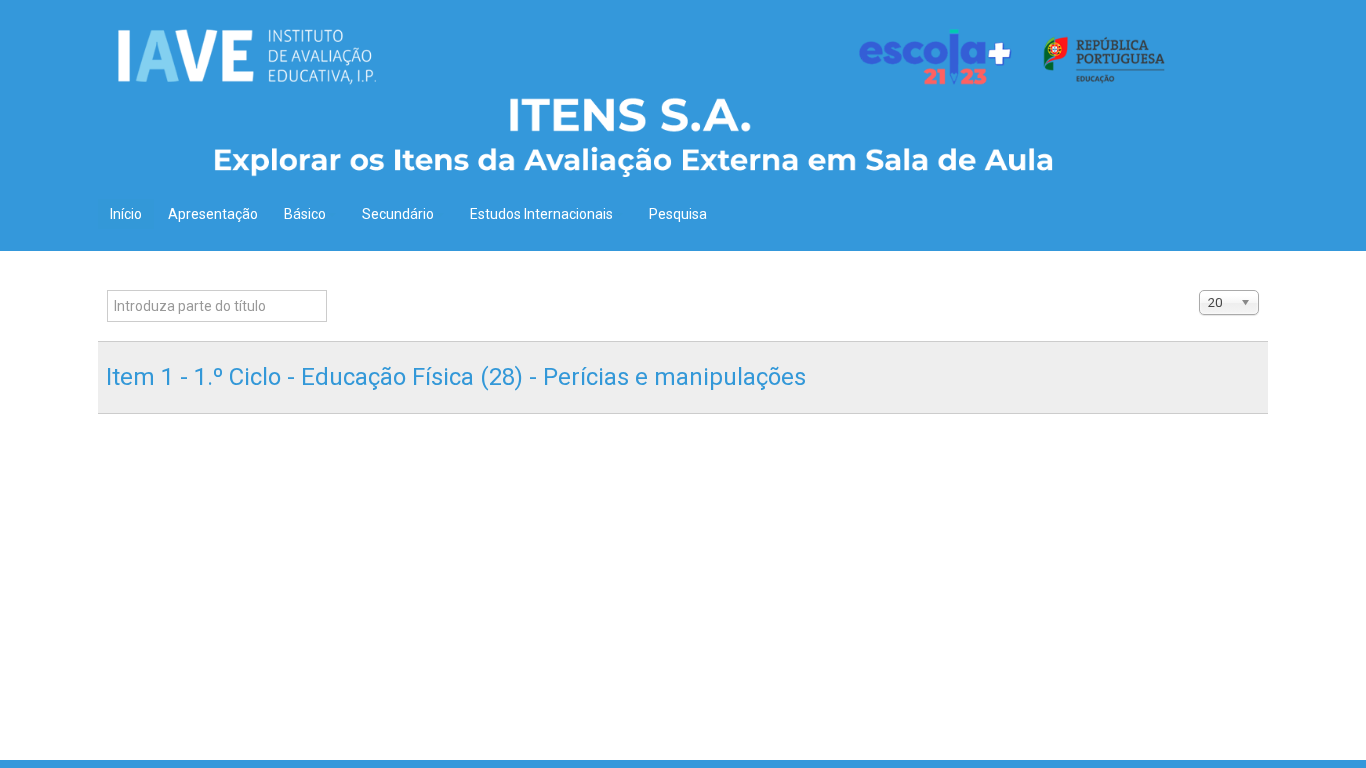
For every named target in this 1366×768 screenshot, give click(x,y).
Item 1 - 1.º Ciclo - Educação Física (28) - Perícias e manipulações (456, 377)
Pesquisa (678, 214)
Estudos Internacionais (541, 214)
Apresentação (213, 214)
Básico (305, 214)
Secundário (398, 214)
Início (126, 214)
